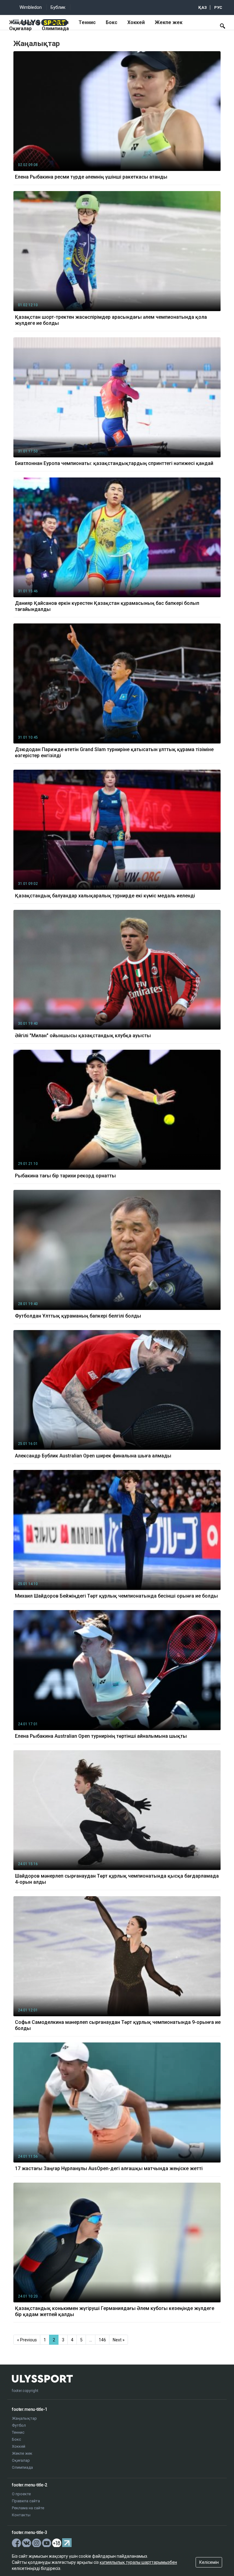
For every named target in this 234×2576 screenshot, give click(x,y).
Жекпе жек (169, 22)
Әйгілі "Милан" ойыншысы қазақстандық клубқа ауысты (83, 1036)
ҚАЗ (203, 7)
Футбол (60, 22)
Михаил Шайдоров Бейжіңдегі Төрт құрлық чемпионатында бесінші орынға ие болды (116, 1596)
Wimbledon (31, 7)
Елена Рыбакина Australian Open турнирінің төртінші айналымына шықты (101, 1736)
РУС (218, 7)
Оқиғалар (20, 28)
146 (102, 2340)
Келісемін (209, 2562)
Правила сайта (26, 2501)
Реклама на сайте (28, 2508)
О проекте (21, 2494)
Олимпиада (55, 28)
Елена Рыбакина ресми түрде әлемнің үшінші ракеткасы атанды (91, 177)
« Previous (27, 2340)
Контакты (21, 2515)
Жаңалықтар (25, 22)
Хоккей (136, 22)
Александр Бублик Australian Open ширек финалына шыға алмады (93, 1456)
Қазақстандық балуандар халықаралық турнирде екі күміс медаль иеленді (105, 896)
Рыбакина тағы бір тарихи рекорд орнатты (65, 1176)
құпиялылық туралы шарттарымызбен (138, 2562)
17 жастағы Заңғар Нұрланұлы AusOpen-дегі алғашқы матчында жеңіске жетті (109, 2168)
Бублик (58, 7)
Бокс (112, 22)
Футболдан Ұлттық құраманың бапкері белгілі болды (78, 1316)
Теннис (87, 22)
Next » (119, 2340)
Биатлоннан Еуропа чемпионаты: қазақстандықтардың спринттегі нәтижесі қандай (114, 463)
